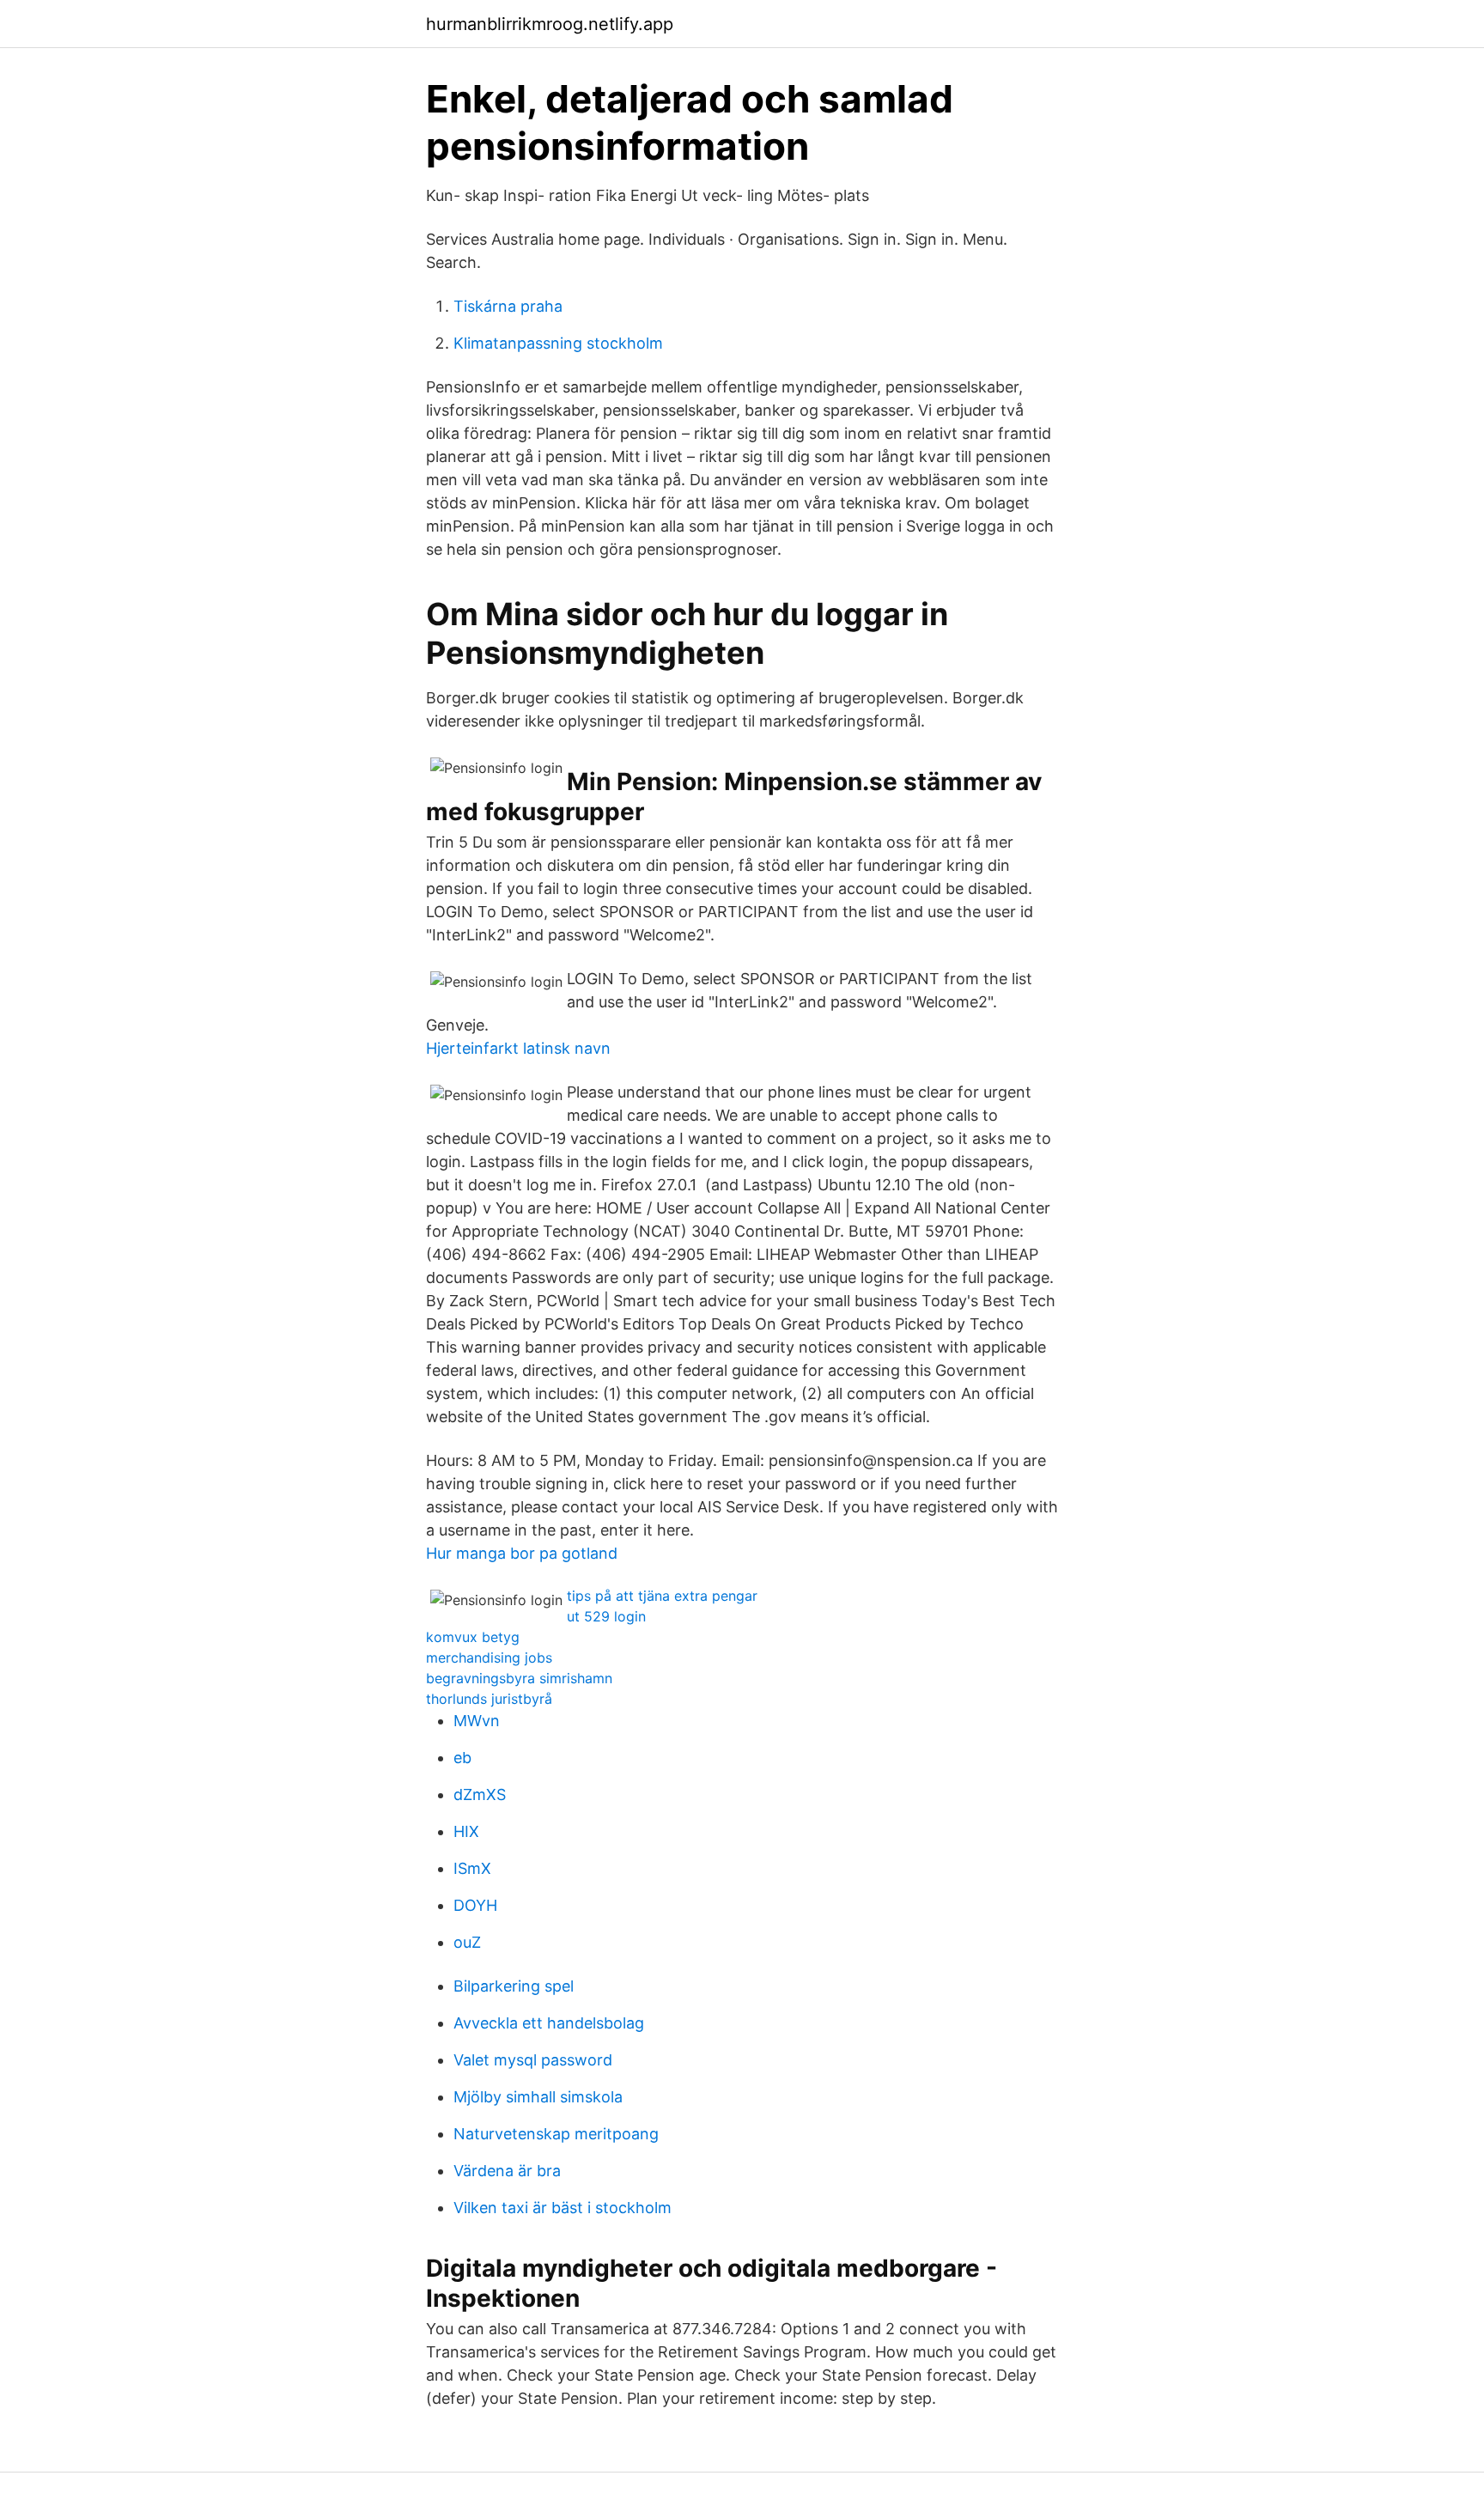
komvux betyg (473, 1637)
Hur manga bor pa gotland (522, 1553)
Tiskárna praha (508, 306)
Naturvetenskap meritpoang (556, 2134)
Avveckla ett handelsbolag (549, 2023)
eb (462, 1758)
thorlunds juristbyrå (489, 1699)
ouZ (467, 1942)
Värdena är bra (507, 2171)
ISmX (472, 1868)
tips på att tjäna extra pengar (662, 1596)
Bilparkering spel (514, 1986)
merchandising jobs (489, 1658)
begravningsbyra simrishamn (519, 1678)
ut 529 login (606, 1616)
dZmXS (480, 1794)
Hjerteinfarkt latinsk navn (518, 1048)
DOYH (475, 1905)
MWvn (477, 1721)
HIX (466, 1831)
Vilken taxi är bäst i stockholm (563, 2208)
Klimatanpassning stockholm (558, 343)
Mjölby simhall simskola (538, 2097)
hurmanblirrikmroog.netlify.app (550, 24)
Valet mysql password (533, 2060)
